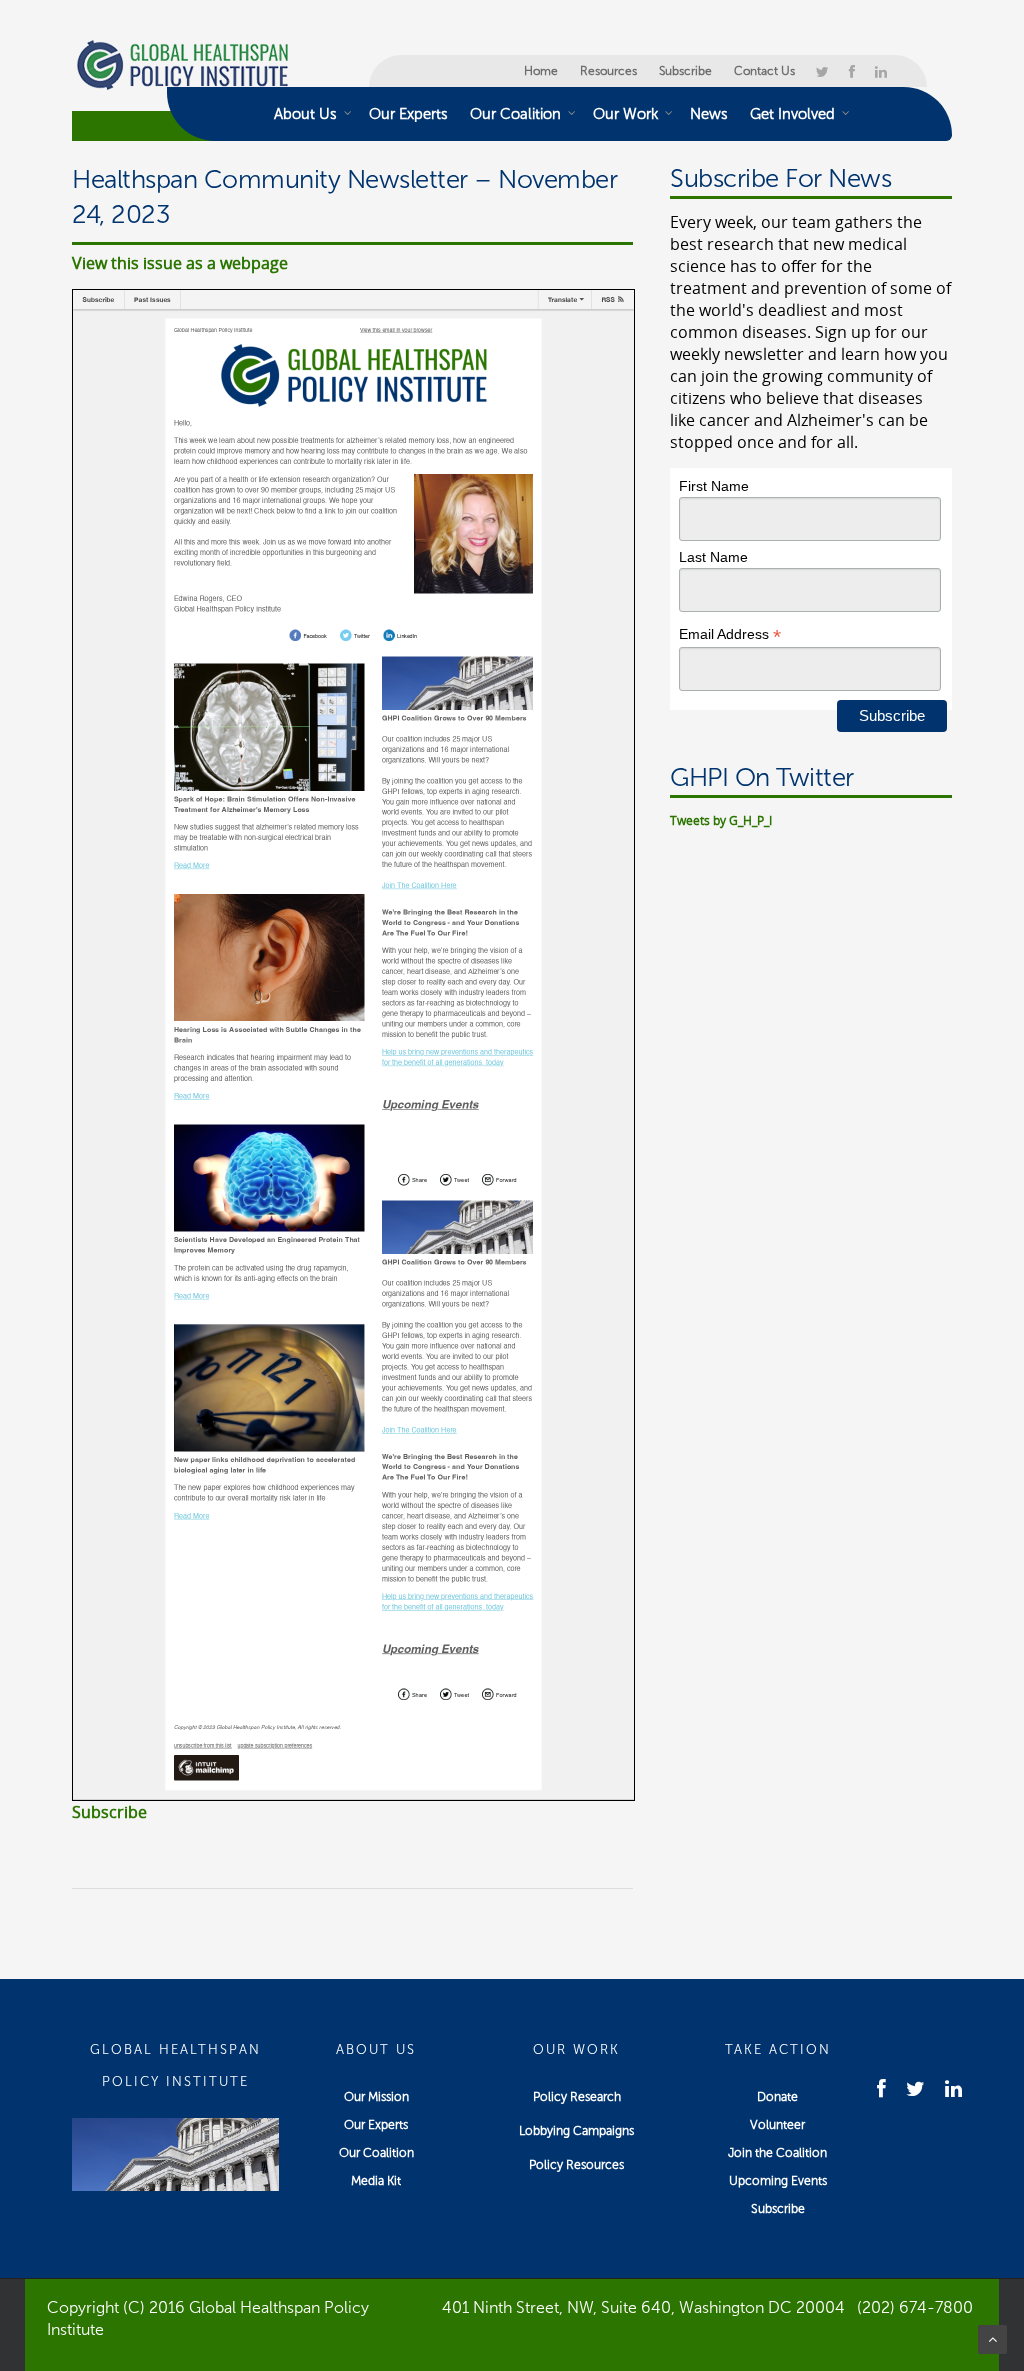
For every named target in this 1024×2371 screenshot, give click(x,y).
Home (541, 71)
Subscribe (685, 71)
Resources (608, 71)
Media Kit (376, 2181)
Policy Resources (576, 2165)
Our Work (625, 114)
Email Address (730, 634)
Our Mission (376, 2097)
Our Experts (408, 114)
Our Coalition (515, 114)
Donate (777, 2097)
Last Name (713, 557)
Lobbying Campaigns (576, 2131)
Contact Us (764, 71)
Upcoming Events (778, 2181)
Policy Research (577, 2097)
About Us (305, 114)
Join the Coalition (777, 2153)
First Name (714, 486)
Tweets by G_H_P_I (721, 820)
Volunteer (777, 2125)
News (709, 114)
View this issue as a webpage (180, 263)
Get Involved (792, 114)
